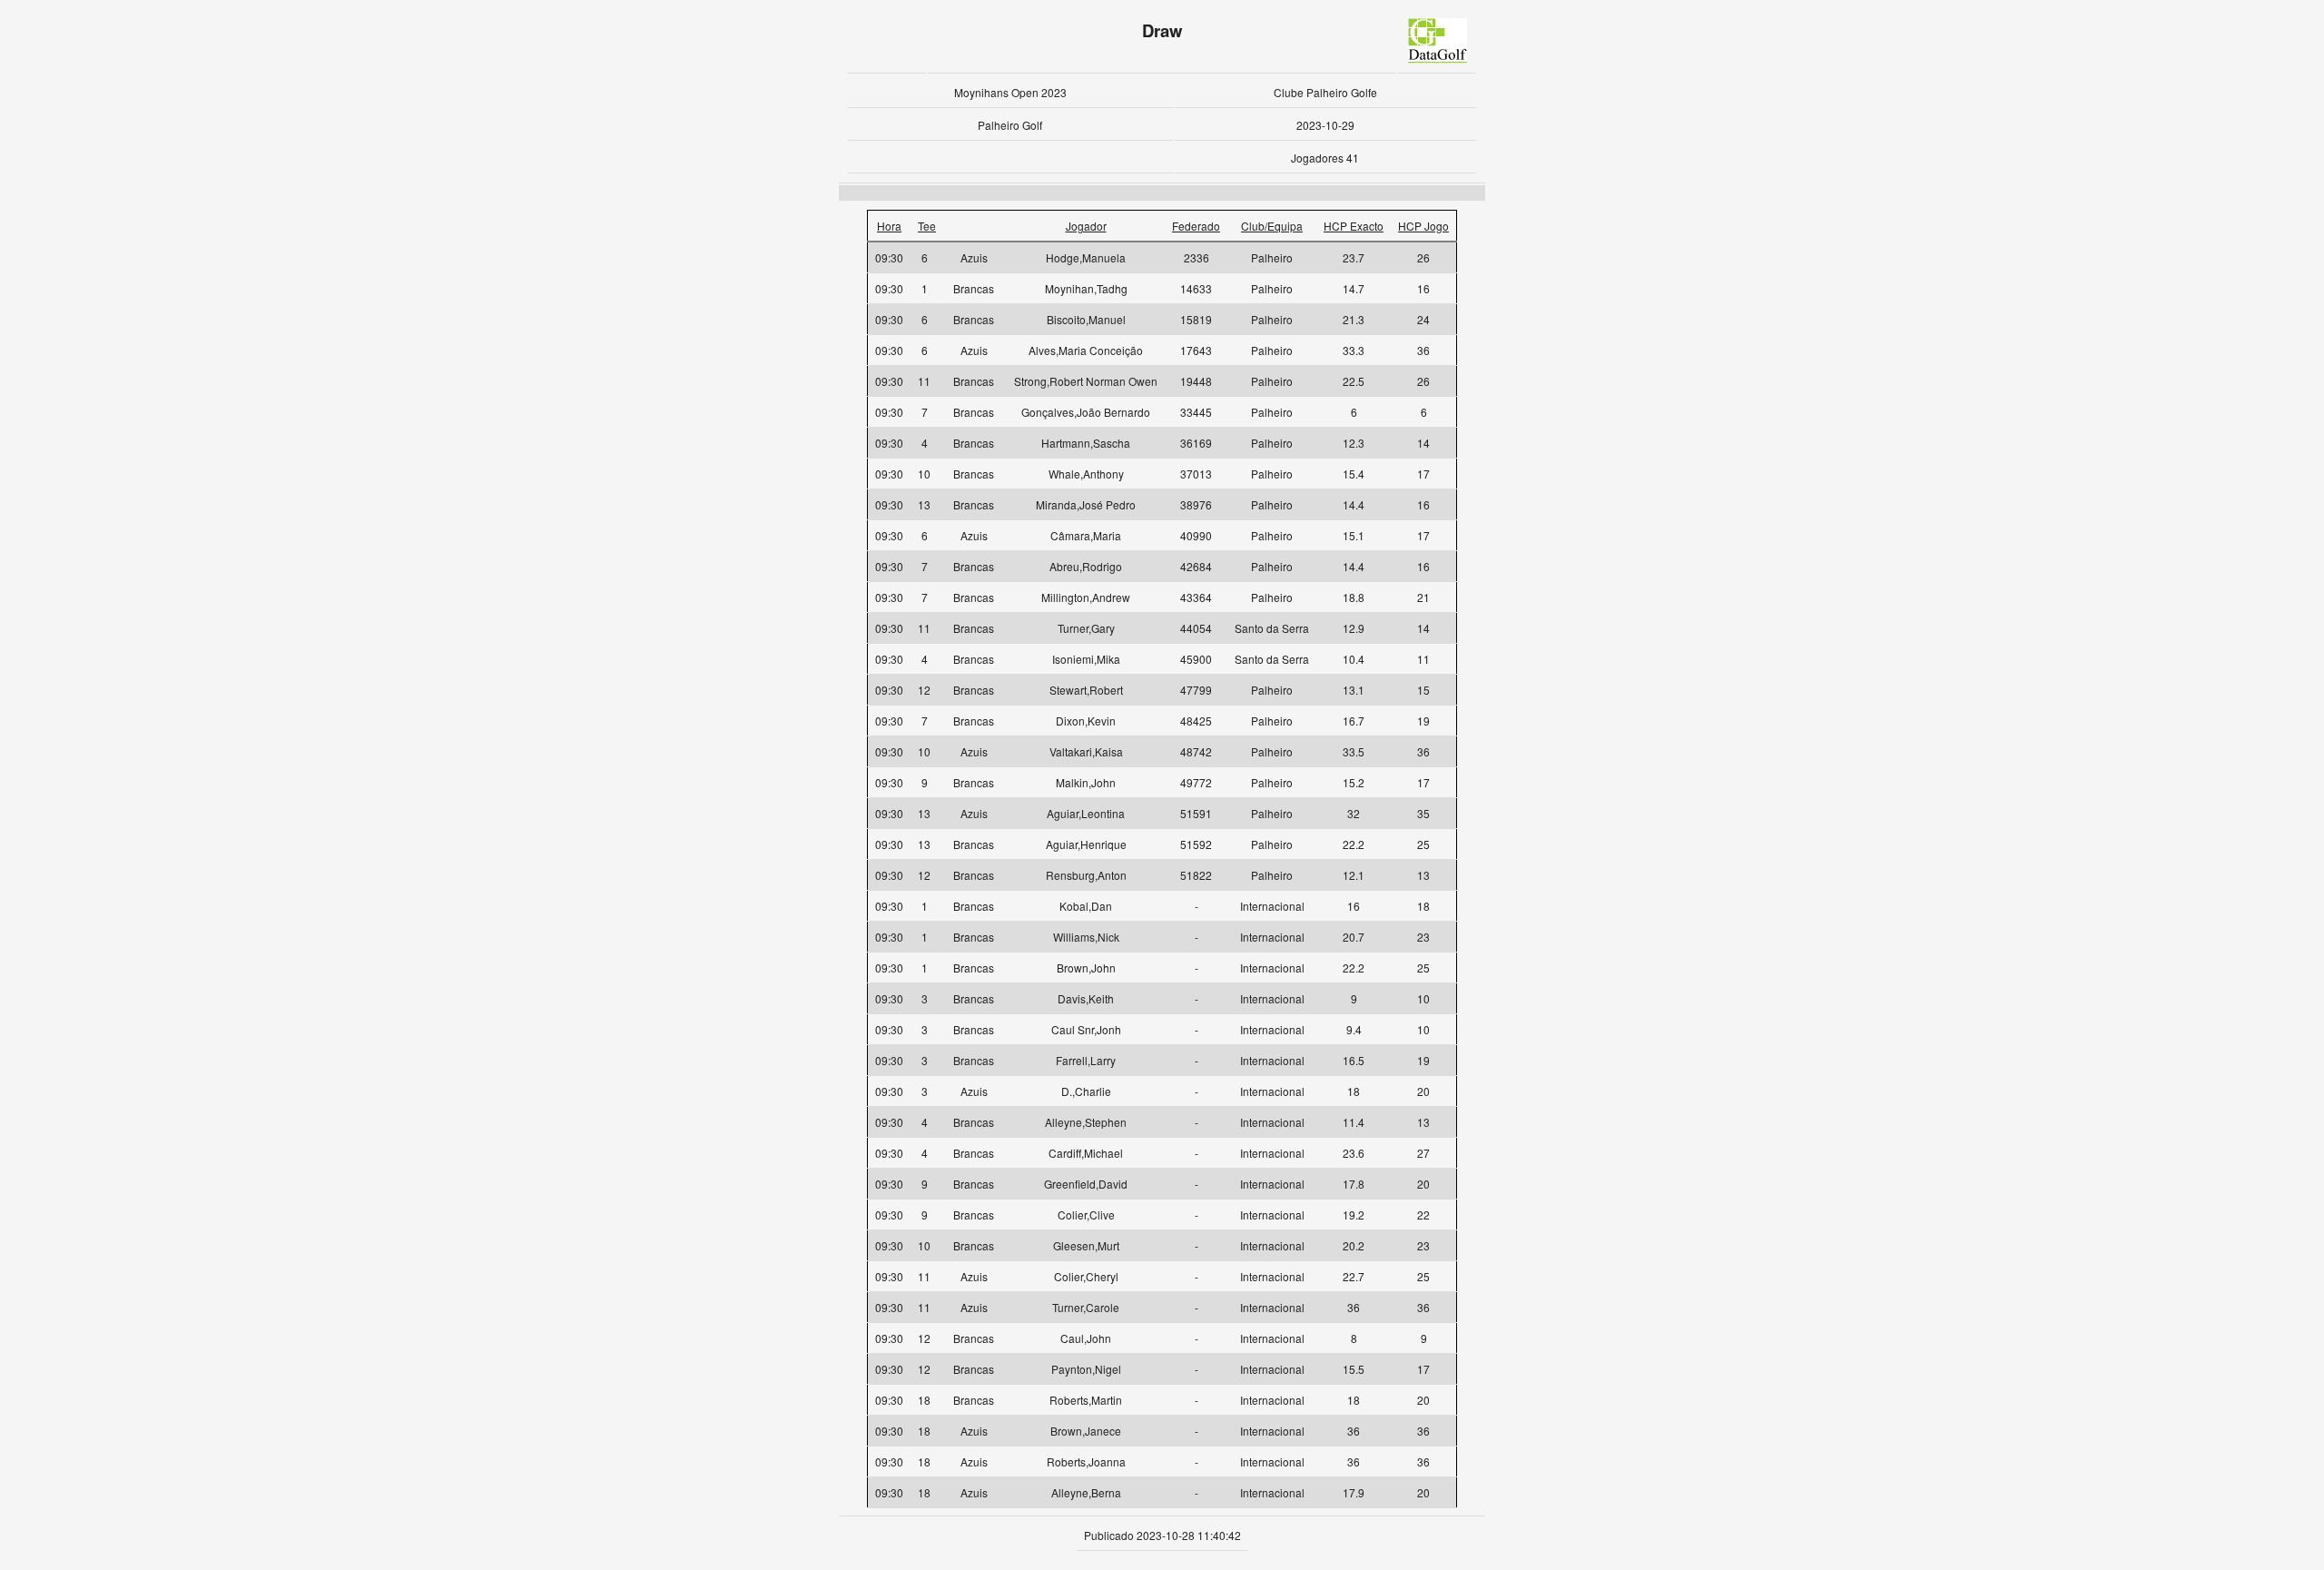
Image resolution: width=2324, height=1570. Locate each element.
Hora (889, 226)
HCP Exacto (1354, 226)
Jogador (1086, 226)
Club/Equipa (1272, 226)
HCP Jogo (1423, 226)
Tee (927, 226)
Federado (1196, 226)
